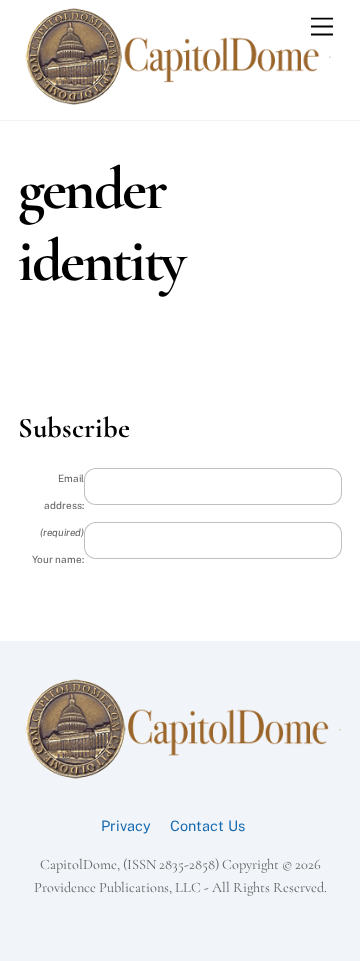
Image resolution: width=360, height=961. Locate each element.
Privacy (126, 825)
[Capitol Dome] (175, 100)
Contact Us (207, 825)
